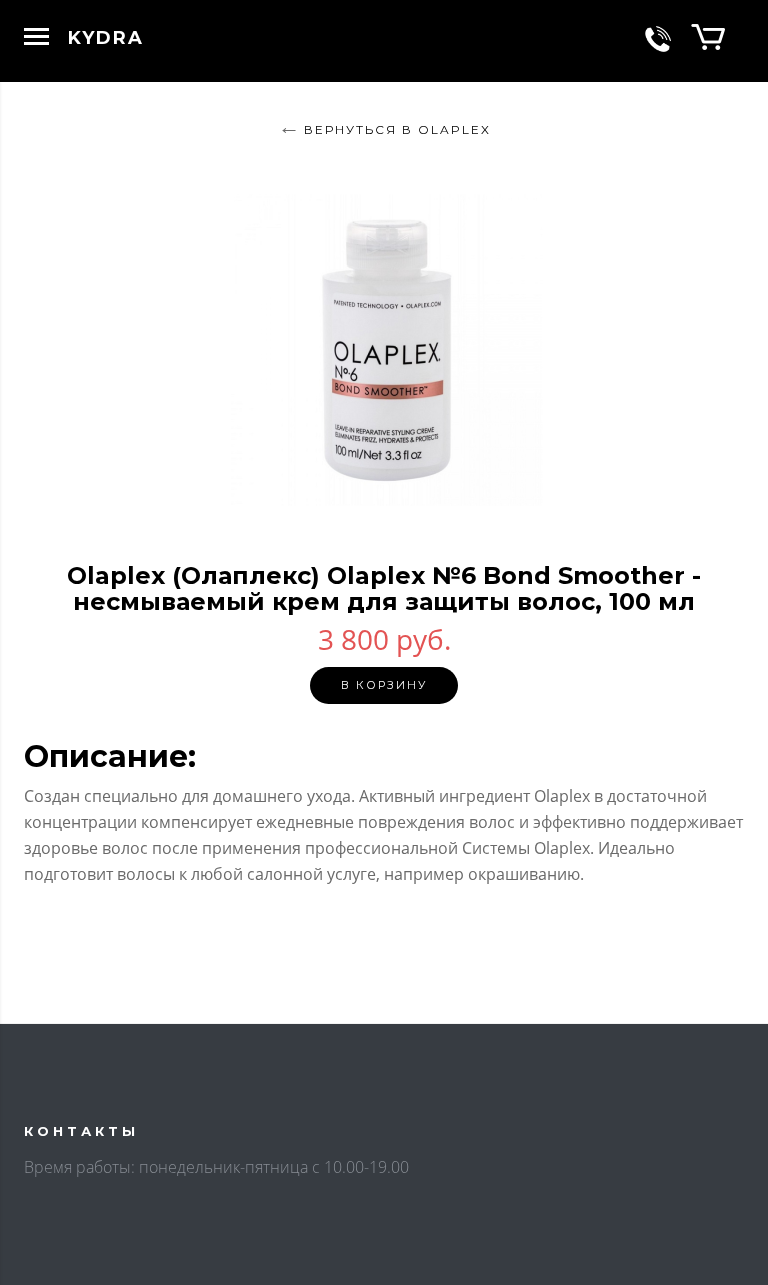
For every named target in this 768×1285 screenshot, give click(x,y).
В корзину (384, 685)
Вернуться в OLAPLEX (397, 129)
